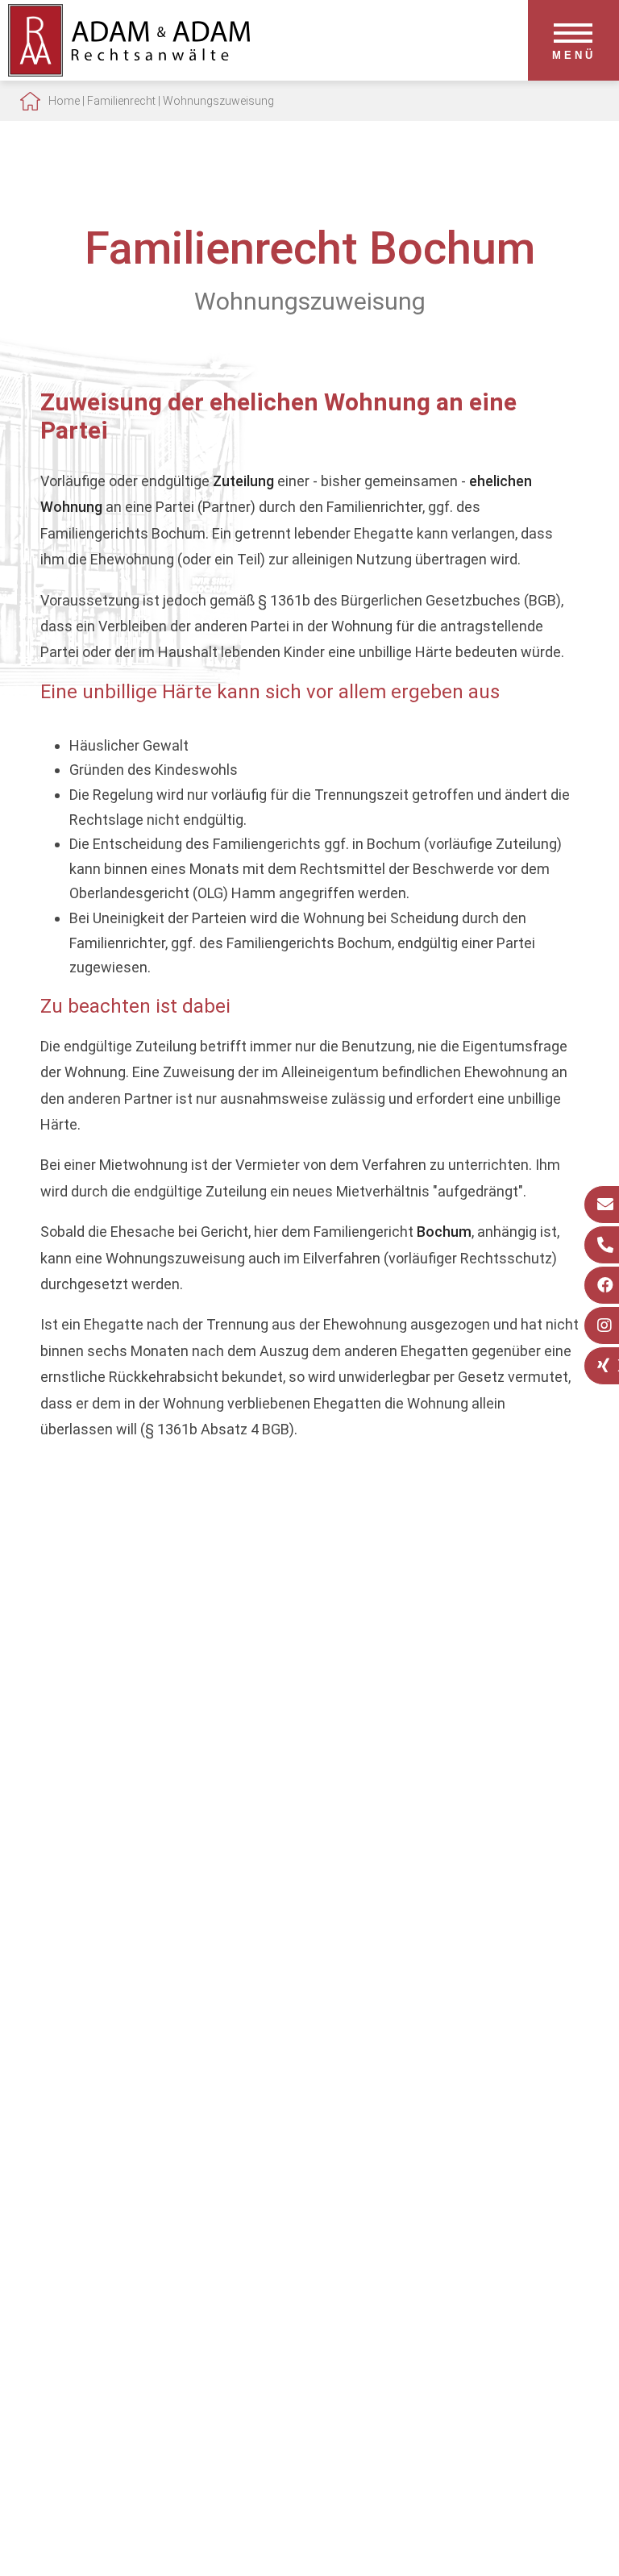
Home (64, 101)
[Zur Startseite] (129, 71)
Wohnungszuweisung (218, 101)
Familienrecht (121, 101)
